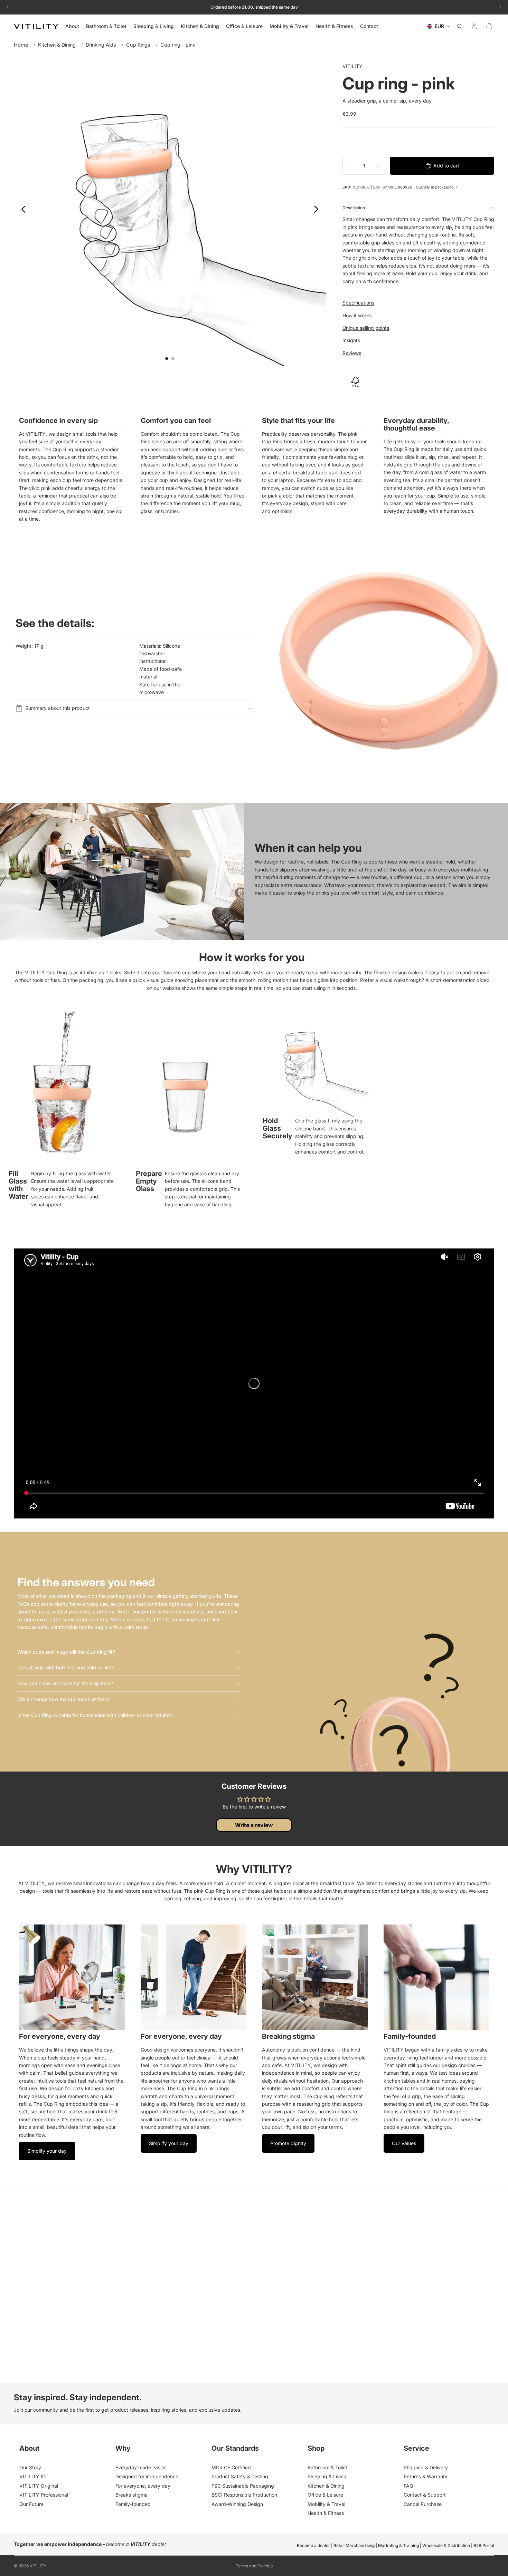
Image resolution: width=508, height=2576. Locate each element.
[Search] (460, 26)
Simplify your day (47, 2151)
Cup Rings (138, 45)
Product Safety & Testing (240, 2476)
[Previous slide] (22, 210)
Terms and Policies (254, 2566)
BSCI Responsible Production (244, 2495)
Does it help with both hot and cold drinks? (65, 1667)
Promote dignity (288, 2143)
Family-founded (133, 2504)
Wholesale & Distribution (446, 2545)
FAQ (408, 2486)
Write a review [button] (254, 1825)
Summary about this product (58, 708)
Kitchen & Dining (57, 45)
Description (354, 208)
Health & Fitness (326, 2513)
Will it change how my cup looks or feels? (64, 1699)
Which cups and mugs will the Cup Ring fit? (66, 1652)
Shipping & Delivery (426, 2467)
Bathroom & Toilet (327, 2467)
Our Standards (235, 2448)
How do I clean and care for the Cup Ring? (65, 1683)
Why (123, 2448)
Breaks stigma (131, 2495)
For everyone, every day (143, 2486)
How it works (357, 315)
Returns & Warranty (426, 2476)
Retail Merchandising (354, 2545)
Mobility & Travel (326, 2504)
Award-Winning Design (237, 2504)
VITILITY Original (39, 2486)
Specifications (358, 303)
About (29, 2448)
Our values (404, 2143)
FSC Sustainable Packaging (243, 2486)
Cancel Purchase (423, 2504)
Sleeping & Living (327, 2476)
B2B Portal (484, 2545)
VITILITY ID (32, 2476)
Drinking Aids (101, 45)
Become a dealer (314, 2545)
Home (21, 45)
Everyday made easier (141, 2467)
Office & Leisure (325, 2495)
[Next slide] (318, 210)
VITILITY (38, 2566)
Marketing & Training (398, 2545)
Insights (351, 340)
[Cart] (489, 26)
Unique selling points (366, 328)
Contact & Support (425, 2495)
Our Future (31, 2504)
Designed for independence (147, 2476)
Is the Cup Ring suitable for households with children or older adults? (95, 1715)
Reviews (352, 353)
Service (416, 2448)
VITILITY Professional (44, 2495)
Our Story (30, 2467)
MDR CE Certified (231, 2467)
